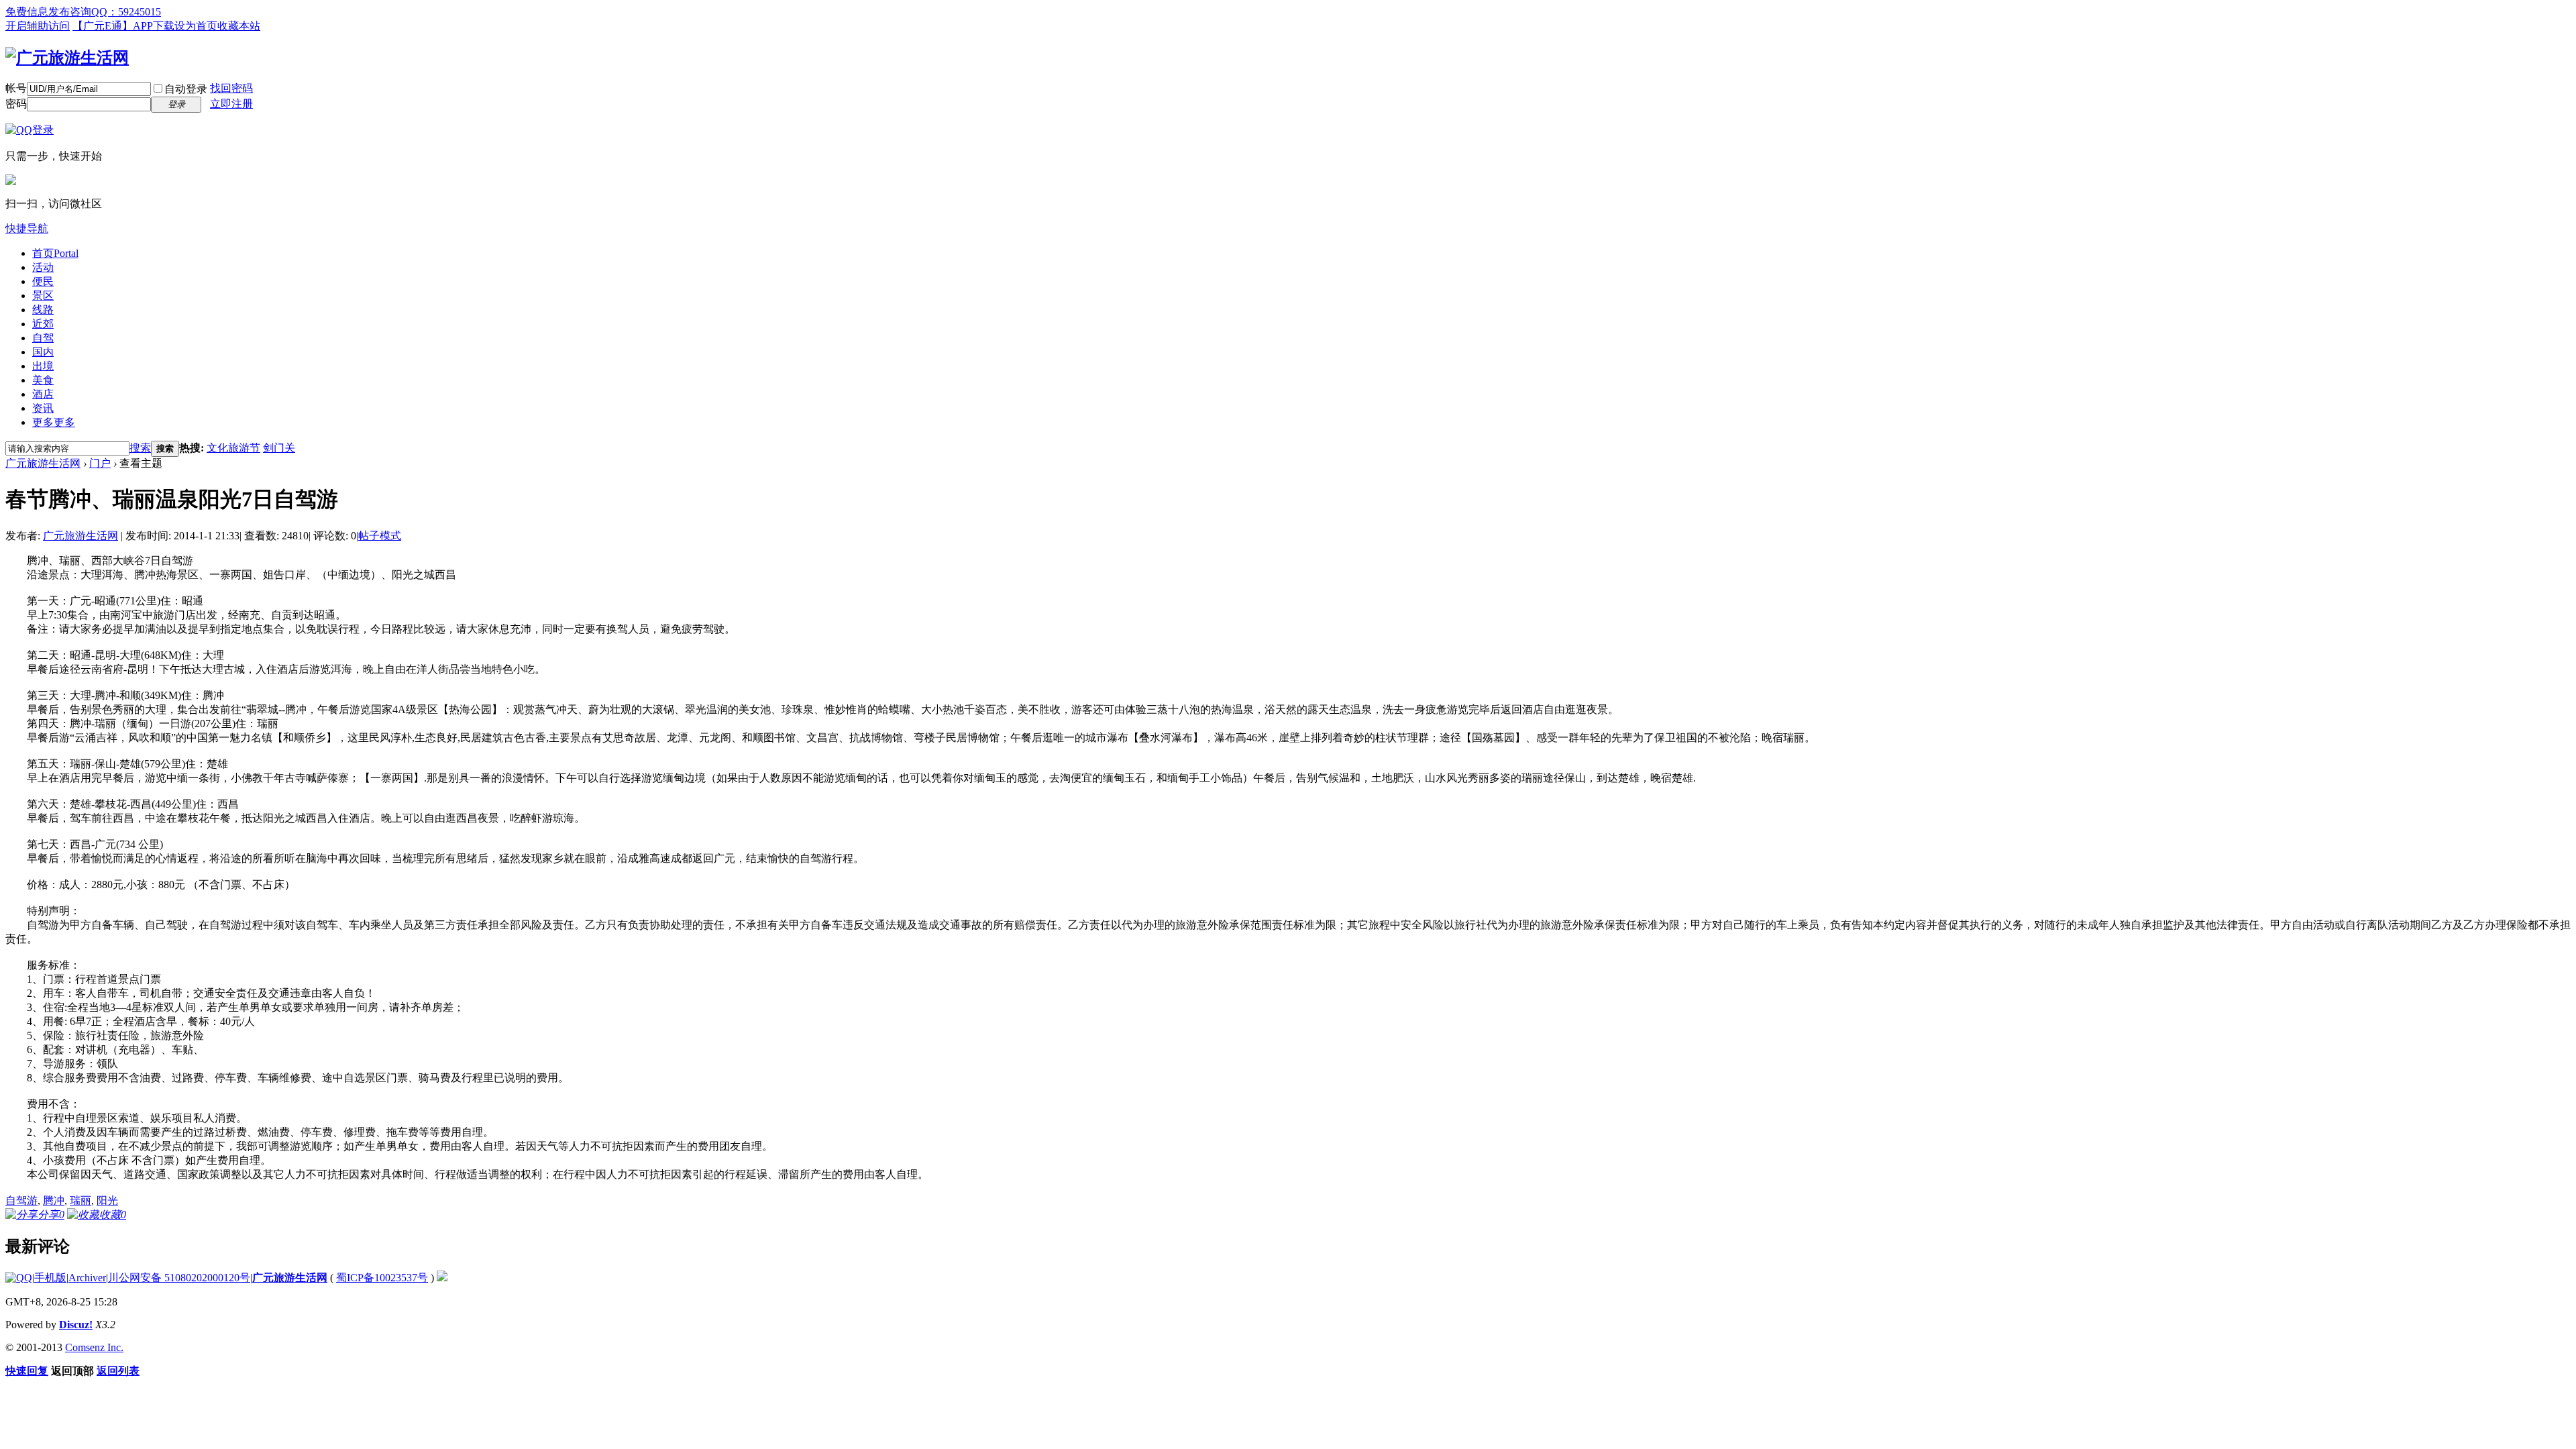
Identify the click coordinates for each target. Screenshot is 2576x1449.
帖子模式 (380, 536)
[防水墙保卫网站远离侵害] (442, 1278)
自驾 (43, 338)
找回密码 (231, 88)
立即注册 (231, 104)
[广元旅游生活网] (67, 58)
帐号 (16, 88)
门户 (100, 463)
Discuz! (76, 1325)
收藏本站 (239, 26)
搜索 (140, 448)
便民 (43, 281)
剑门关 (279, 448)
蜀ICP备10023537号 (382, 1278)
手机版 (50, 1278)
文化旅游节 (233, 448)
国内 (43, 352)
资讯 (43, 408)
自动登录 (186, 89)
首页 (55, 253)
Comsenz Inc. (94, 1347)
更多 (54, 422)
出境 (43, 366)
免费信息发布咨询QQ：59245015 (83, 12)
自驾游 (21, 1200)
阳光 (107, 1200)
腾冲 (54, 1200)
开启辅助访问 (38, 26)
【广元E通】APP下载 (123, 26)
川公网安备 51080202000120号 (179, 1278)
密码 (16, 104)
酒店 (43, 394)
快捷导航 (27, 228)
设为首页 (196, 26)
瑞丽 (80, 1200)
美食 (43, 380)
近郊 (43, 324)
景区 (43, 296)
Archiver (87, 1278)
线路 (43, 310)
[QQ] (19, 1278)
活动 (43, 267)
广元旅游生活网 (43, 463)
